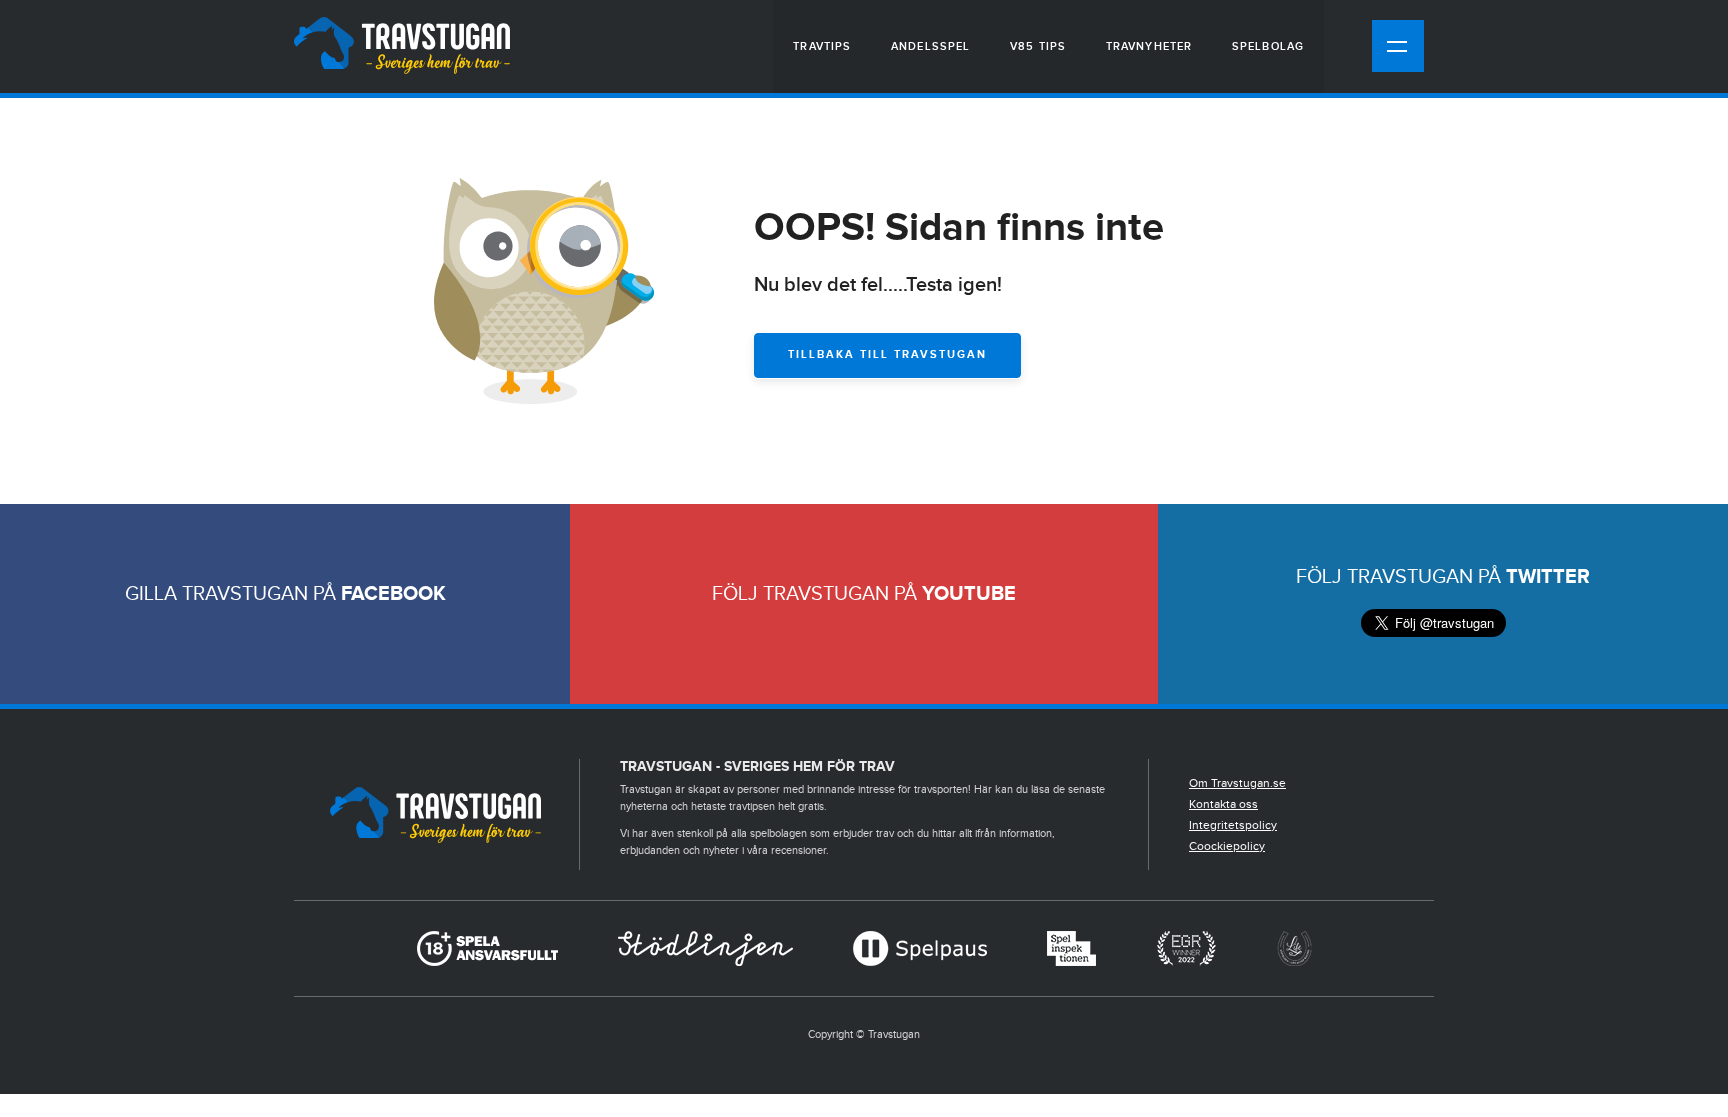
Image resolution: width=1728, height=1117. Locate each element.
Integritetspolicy (1233, 825)
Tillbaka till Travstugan (887, 354)
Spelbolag (1268, 46)
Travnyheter (1149, 46)
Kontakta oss (1223, 804)
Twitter (1548, 577)
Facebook (393, 594)
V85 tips (1038, 46)
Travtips (822, 46)
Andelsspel (930, 46)
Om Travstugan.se (1237, 783)
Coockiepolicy (1227, 846)
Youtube (969, 594)
